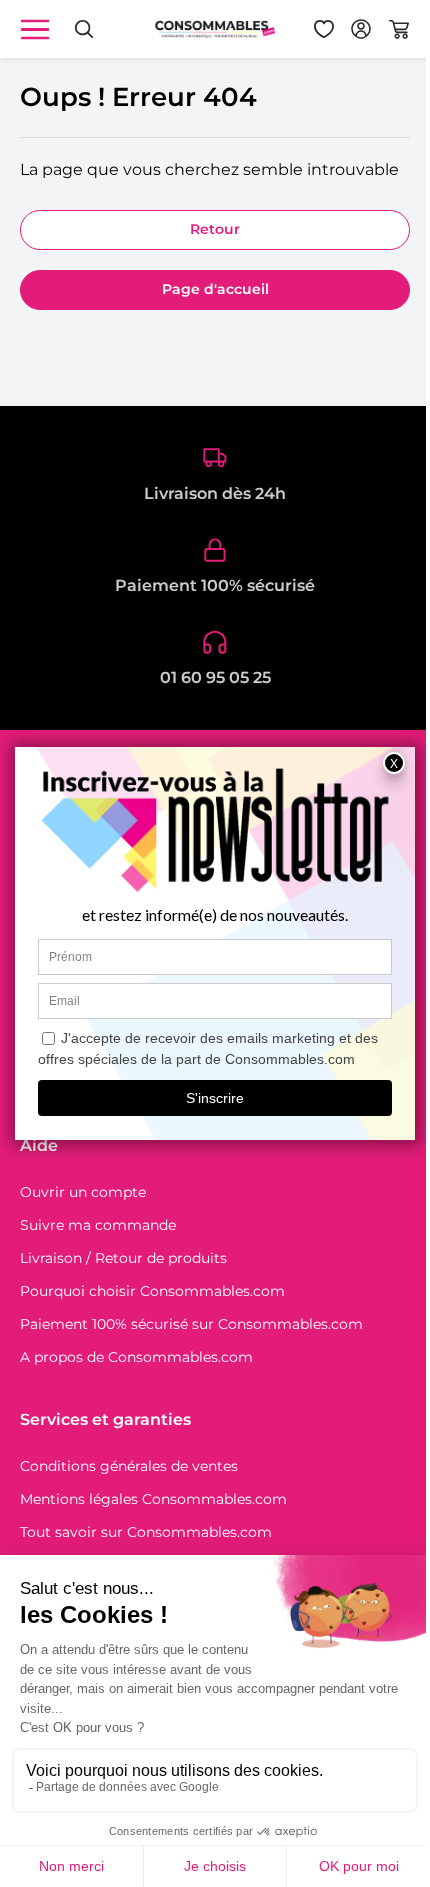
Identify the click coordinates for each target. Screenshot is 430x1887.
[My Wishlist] (324, 29)
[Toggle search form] (84, 29)
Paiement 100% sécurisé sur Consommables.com (191, 1324)
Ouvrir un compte (83, 1192)
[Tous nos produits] (35, 29)
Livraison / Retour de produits (123, 1258)
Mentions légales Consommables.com (153, 1499)
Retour (215, 229)
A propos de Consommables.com (136, 1357)
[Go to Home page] (215, 28)
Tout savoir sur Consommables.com (146, 1532)
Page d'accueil (215, 289)
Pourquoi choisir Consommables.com (152, 1291)
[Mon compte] (361, 29)
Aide (39, 1145)
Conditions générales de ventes (129, 1466)
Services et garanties (105, 1419)
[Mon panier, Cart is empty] (398, 29)
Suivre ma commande (98, 1225)
